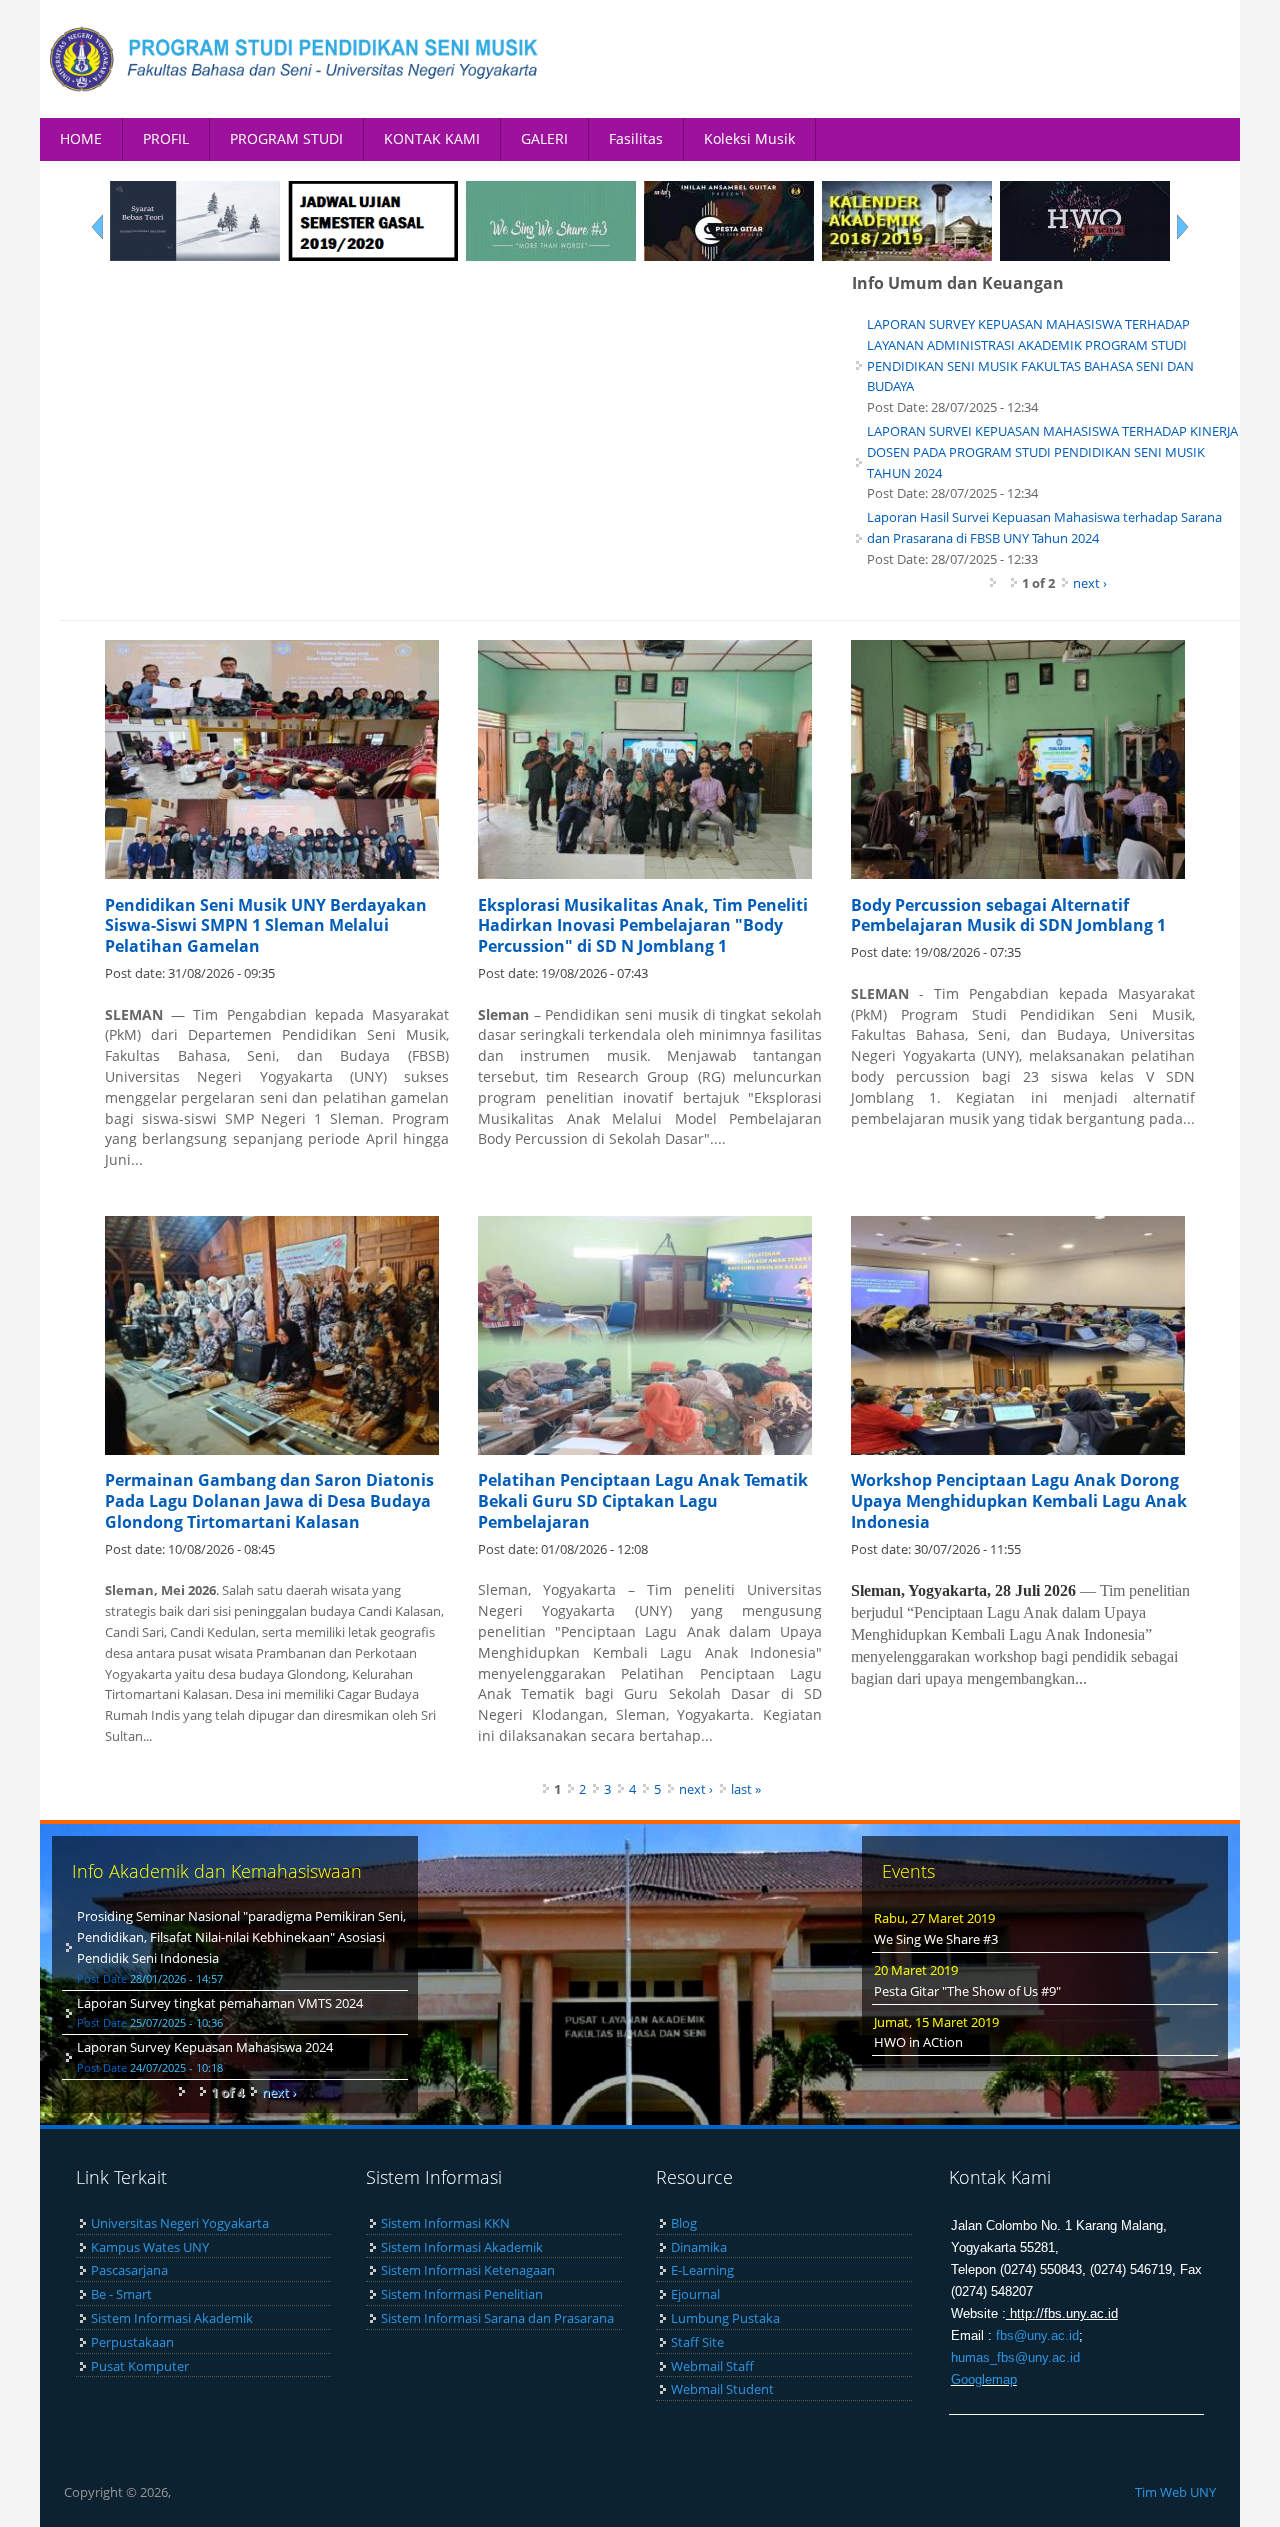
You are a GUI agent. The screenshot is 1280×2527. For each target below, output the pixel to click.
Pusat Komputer (140, 2366)
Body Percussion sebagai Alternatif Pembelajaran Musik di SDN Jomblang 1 (1008, 915)
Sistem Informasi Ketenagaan (468, 2270)
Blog (684, 2223)
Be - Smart (121, 2294)
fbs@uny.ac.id (1037, 2335)
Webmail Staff (712, 2366)
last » (746, 1789)
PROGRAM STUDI (286, 138)
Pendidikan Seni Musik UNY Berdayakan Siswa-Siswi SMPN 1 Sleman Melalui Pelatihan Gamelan (266, 926)
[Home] (295, 59)
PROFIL (166, 138)
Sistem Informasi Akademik (172, 2318)
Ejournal (695, 2294)
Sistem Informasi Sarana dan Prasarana (497, 2318)
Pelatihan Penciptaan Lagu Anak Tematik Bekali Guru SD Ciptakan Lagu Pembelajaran (643, 1501)
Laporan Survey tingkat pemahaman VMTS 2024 (220, 2003)
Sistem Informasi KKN (445, 2223)
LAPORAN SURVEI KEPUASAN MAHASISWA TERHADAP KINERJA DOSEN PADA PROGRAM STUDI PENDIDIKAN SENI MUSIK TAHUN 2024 (1052, 452)
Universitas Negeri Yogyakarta (180, 2223)
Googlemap (984, 2379)
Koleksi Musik (749, 138)
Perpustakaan (132, 2342)
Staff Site (697, 2342)
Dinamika (699, 2247)
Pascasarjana (129, 2270)
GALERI (544, 138)
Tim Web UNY (1175, 2492)
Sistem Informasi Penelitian (462, 2294)
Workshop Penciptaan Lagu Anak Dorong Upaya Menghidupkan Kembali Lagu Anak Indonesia (1019, 1501)
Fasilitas (636, 138)
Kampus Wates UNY (150, 2247)
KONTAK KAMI (432, 138)
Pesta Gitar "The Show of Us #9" (967, 1991)
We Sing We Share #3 (936, 1939)
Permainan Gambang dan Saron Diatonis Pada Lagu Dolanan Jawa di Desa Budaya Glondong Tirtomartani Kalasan (269, 1501)
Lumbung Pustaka (725, 2318)
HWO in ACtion (918, 2042)
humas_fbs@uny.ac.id (1015, 2357)
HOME (81, 138)
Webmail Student (722, 2389)
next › (1090, 583)
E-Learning (702, 2270)
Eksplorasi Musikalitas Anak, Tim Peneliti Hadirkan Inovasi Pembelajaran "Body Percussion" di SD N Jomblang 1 (643, 926)
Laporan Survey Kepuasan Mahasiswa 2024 (205, 2047)
